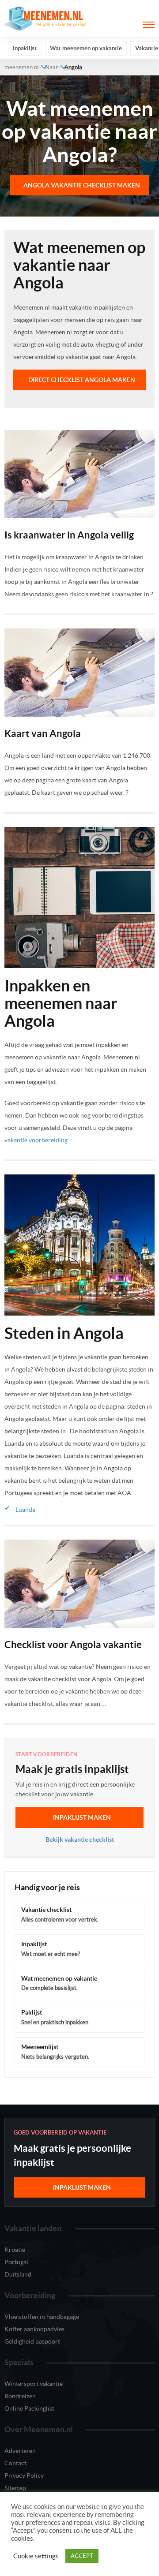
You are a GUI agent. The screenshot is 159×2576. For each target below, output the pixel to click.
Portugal (16, 2262)
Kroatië (15, 2250)
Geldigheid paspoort (32, 2341)
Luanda (25, 1510)
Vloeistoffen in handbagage (42, 2317)
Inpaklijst (25, 48)
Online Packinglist (29, 2408)
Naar (51, 67)
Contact (15, 2463)
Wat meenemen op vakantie (86, 48)
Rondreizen (20, 2396)
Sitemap (15, 2488)
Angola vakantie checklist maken (82, 185)
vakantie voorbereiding (36, 1140)
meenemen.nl (21, 67)
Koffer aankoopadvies (34, 2329)
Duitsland (18, 2274)
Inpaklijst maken (82, 1817)
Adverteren (20, 2451)
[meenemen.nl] (46, 18)
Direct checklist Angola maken (82, 380)
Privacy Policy (24, 2475)
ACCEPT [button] (82, 2556)
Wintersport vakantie (34, 2384)
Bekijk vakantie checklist (80, 1839)
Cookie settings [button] (36, 2556)
